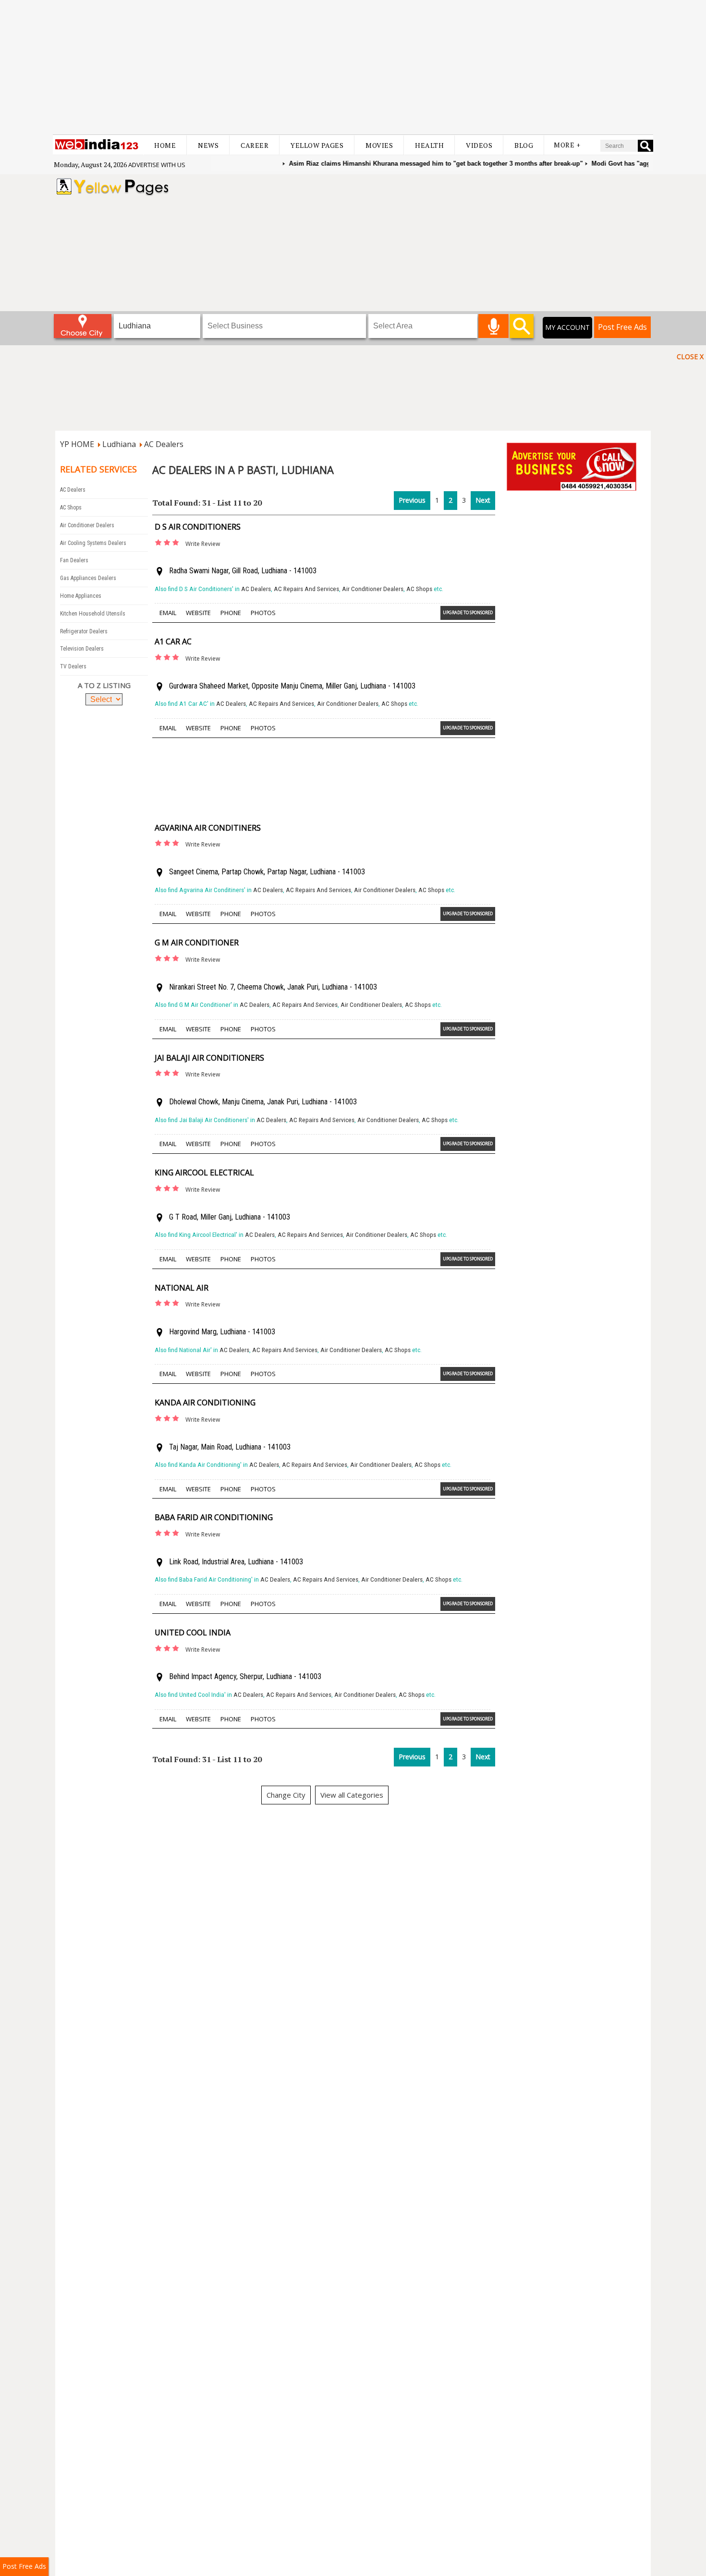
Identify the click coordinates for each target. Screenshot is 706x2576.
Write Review (203, 544)
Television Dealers (82, 649)
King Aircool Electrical (204, 1173)
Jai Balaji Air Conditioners (209, 1058)
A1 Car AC (173, 641)
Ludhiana (119, 444)
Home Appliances (81, 596)
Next (483, 500)
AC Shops (71, 508)
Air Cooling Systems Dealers (93, 543)
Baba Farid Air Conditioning (214, 1517)
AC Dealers (164, 444)
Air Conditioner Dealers (87, 525)
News (208, 145)
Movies (379, 145)
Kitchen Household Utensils (93, 614)
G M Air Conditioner (197, 943)
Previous (412, 500)
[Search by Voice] (493, 326)
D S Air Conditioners (198, 527)
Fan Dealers (74, 560)
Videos (479, 145)
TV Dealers (73, 666)
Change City (286, 1795)
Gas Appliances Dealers (88, 578)
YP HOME (77, 444)
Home (165, 145)
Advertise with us (157, 165)
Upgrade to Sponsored (468, 612)
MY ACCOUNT (567, 327)
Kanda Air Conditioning (205, 1403)
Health (429, 145)
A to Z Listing (104, 685)
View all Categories (352, 1795)
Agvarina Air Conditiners (208, 828)
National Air (182, 1288)
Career (255, 145)
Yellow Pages (317, 145)
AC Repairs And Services (306, 589)
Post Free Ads (622, 327)
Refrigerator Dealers (84, 631)
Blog (524, 145)
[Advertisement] (353, 67)
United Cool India (193, 1633)
